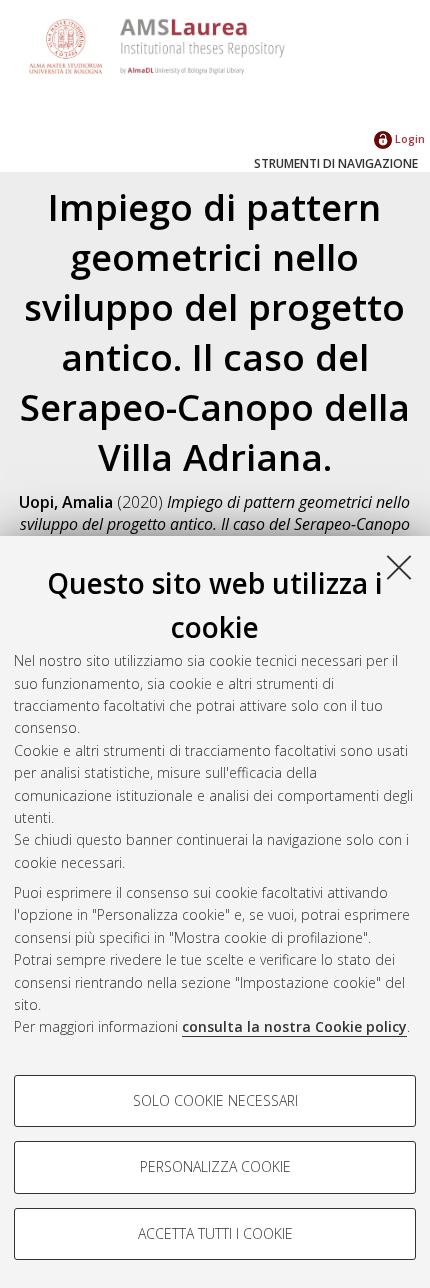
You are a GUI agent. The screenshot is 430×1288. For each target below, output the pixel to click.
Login (408, 138)
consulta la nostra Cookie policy (294, 1026)
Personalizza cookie (215, 1166)
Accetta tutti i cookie (215, 1233)
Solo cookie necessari (215, 1100)
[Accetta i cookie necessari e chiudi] (399, 567)
